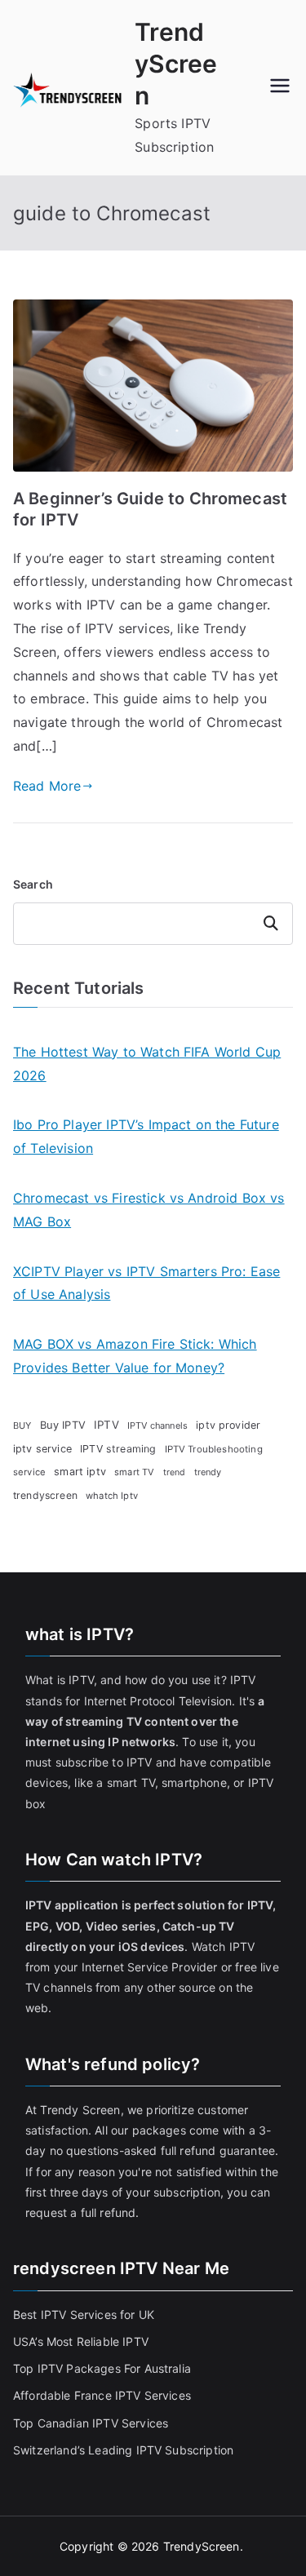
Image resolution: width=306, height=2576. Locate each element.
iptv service (42, 1449)
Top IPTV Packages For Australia (102, 2368)
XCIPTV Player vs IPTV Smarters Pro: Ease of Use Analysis (146, 1283)
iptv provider (228, 1425)
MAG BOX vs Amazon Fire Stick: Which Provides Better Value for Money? (135, 1356)
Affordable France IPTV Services (102, 2395)
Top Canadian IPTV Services (92, 2423)
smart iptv (80, 1472)
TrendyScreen (176, 64)
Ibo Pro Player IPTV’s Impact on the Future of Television (146, 1136)
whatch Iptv (112, 1496)
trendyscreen (45, 1495)
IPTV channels (157, 1425)
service (29, 1472)
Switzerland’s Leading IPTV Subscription (123, 2450)
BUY (22, 1425)
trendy (208, 1472)
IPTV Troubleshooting (214, 1449)
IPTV (106, 1425)
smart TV (134, 1472)
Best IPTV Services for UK (85, 2314)
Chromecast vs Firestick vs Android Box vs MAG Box (149, 1210)
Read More (47, 786)
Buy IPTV (63, 1425)
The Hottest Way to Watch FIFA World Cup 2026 (147, 1064)
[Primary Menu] (280, 87)
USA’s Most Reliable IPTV (81, 2341)
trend (175, 1472)
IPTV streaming (118, 1449)
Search (33, 884)
